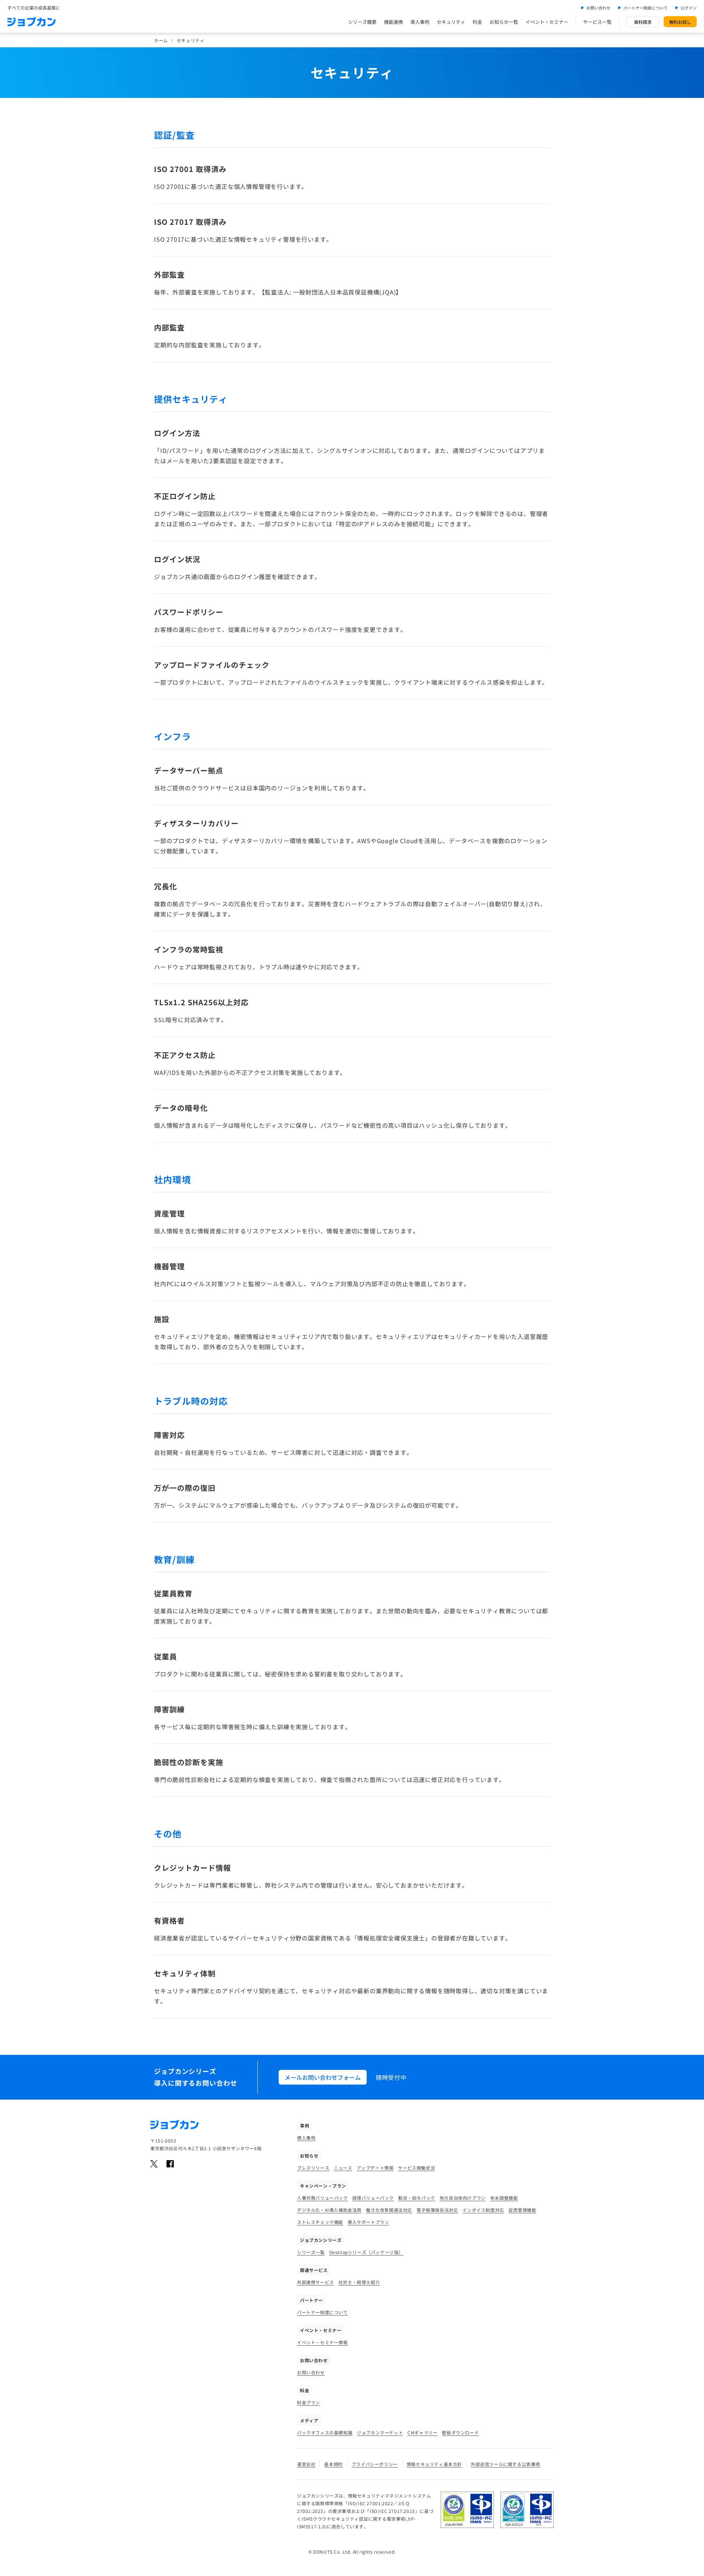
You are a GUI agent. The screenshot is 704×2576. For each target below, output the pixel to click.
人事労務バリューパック (322, 2198)
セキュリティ (451, 22)
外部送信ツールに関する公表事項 (505, 2464)
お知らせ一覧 (504, 22)
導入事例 (420, 22)
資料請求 (643, 22)
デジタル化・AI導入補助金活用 (329, 2210)
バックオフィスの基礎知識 (325, 2432)
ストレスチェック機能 (320, 2222)
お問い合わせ (598, 8)
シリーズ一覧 (311, 2252)
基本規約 (333, 2464)
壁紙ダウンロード (460, 2432)
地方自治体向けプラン (463, 2198)
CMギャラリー (422, 2432)
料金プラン (309, 2402)
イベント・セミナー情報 (322, 2342)
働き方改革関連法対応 (389, 2210)
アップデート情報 (375, 2168)
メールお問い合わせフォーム (323, 2077)
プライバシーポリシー (375, 2464)
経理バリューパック (373, 2198)
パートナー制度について (646, 8)
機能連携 (393, 22)
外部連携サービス (316, 2282)
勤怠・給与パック (417, 2198)
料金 (477, 22)
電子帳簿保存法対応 (437, 2210)
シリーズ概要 (362, 22)
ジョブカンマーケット (380, 2432)
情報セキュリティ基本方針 (434, 2464)
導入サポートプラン (368, 2222)
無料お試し (680, 22)
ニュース (343, 2168)
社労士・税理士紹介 (359, 2282)
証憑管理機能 (522, 2210)
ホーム (161, 40)
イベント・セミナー (547, 22)
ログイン (689, 8)
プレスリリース (313, 2168)
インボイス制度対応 (483, 2210)
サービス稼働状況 (416, 2168)
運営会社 (306, 2464)
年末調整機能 (504, 2198)
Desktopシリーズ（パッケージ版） (366, 2252)
